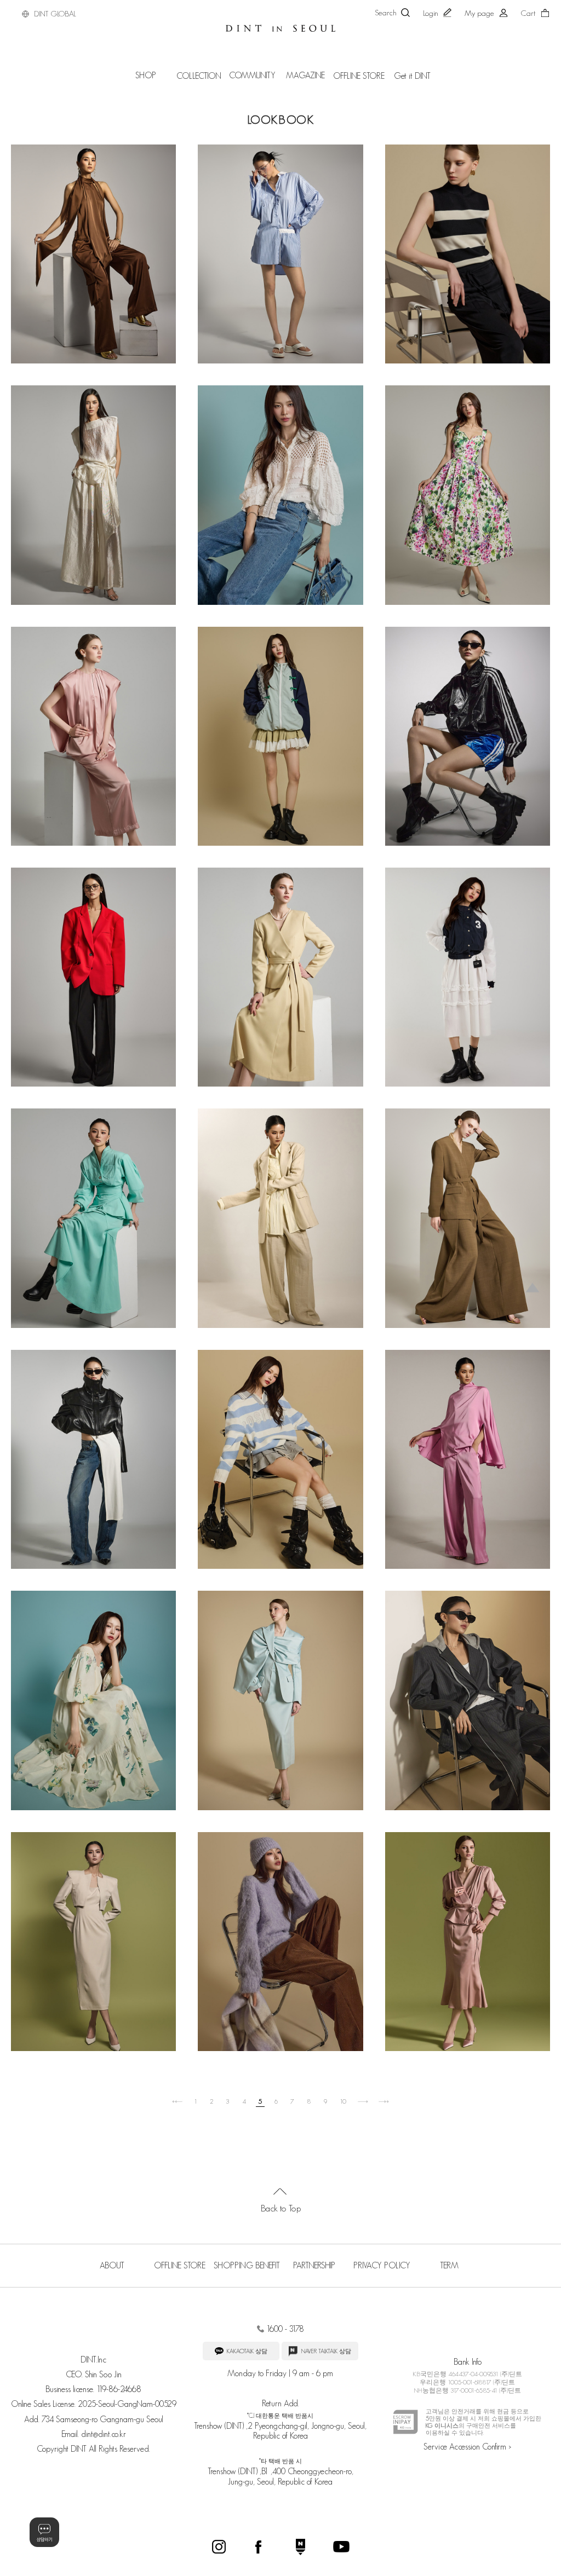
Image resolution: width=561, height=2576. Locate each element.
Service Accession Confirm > (467, 2447)
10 (343, 2101)
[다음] (363, 2102)
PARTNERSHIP (314, 2265)
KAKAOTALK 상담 (246, 2351)
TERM (449, 2265)
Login (431, 13)
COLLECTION (199, 76)
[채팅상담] (44, 2532)
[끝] (384, 2102)
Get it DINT (412, 76)
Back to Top (281, 2208)
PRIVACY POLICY (382, 2265)
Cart (528, 13)
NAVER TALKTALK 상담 (325, 2351)
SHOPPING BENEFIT (247, 2265)
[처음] (177, 2102)
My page (479, 13)
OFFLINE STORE (359, 76)
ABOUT (112, 2265)
